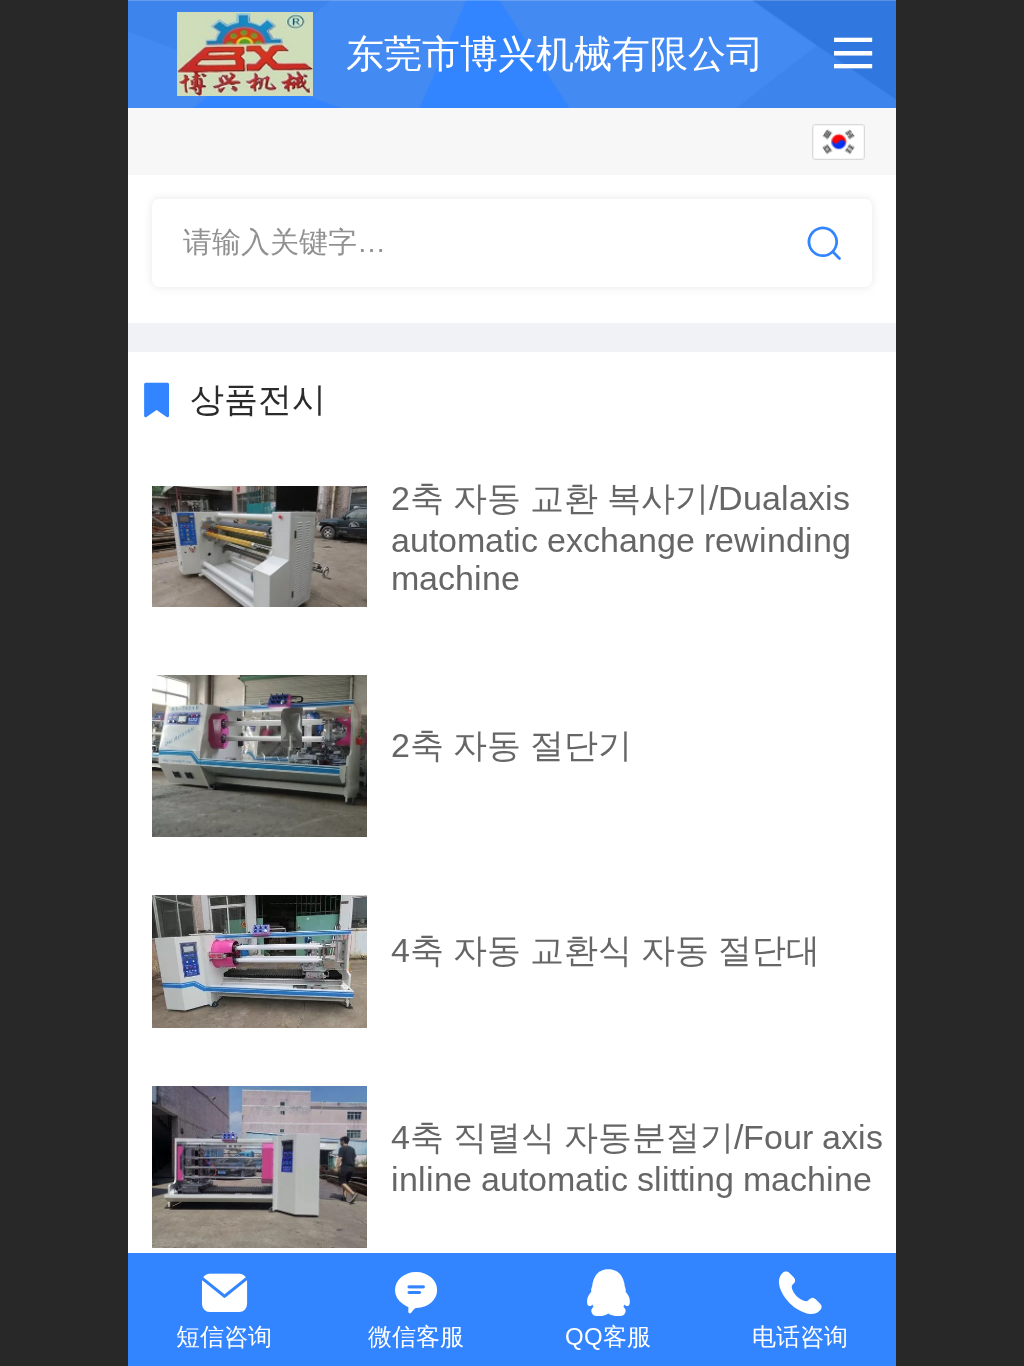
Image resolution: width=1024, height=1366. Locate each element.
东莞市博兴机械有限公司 (555, 53)
